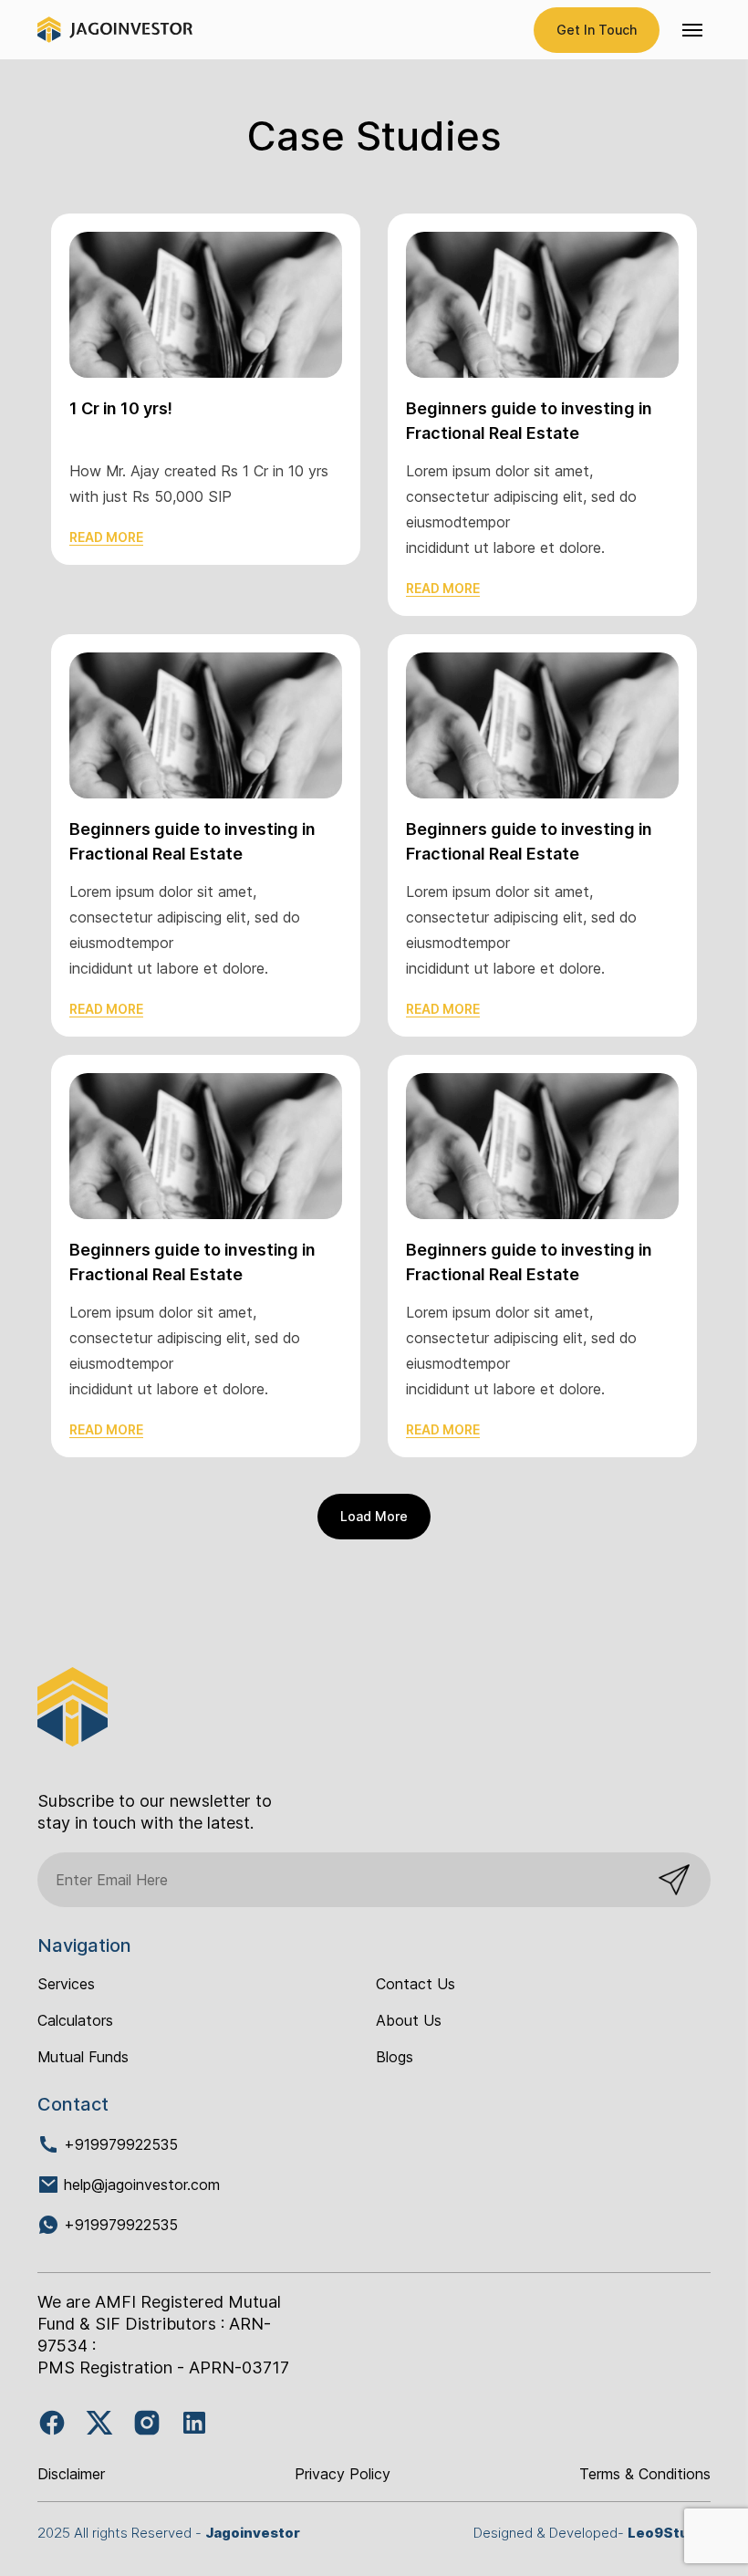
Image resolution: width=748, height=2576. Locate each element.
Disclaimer (71, 2474)
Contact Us (416, 1984)
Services (66, 1984)
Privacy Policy (343, 2474)
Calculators (75, 2020)
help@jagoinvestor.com (142, 2185)
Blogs (395, 2057)
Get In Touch (597, 30)
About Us (409, 2020)
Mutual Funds (83, 2057)
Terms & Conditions (645, 2474)
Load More (374, 1516)
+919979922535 (119, 2144)
